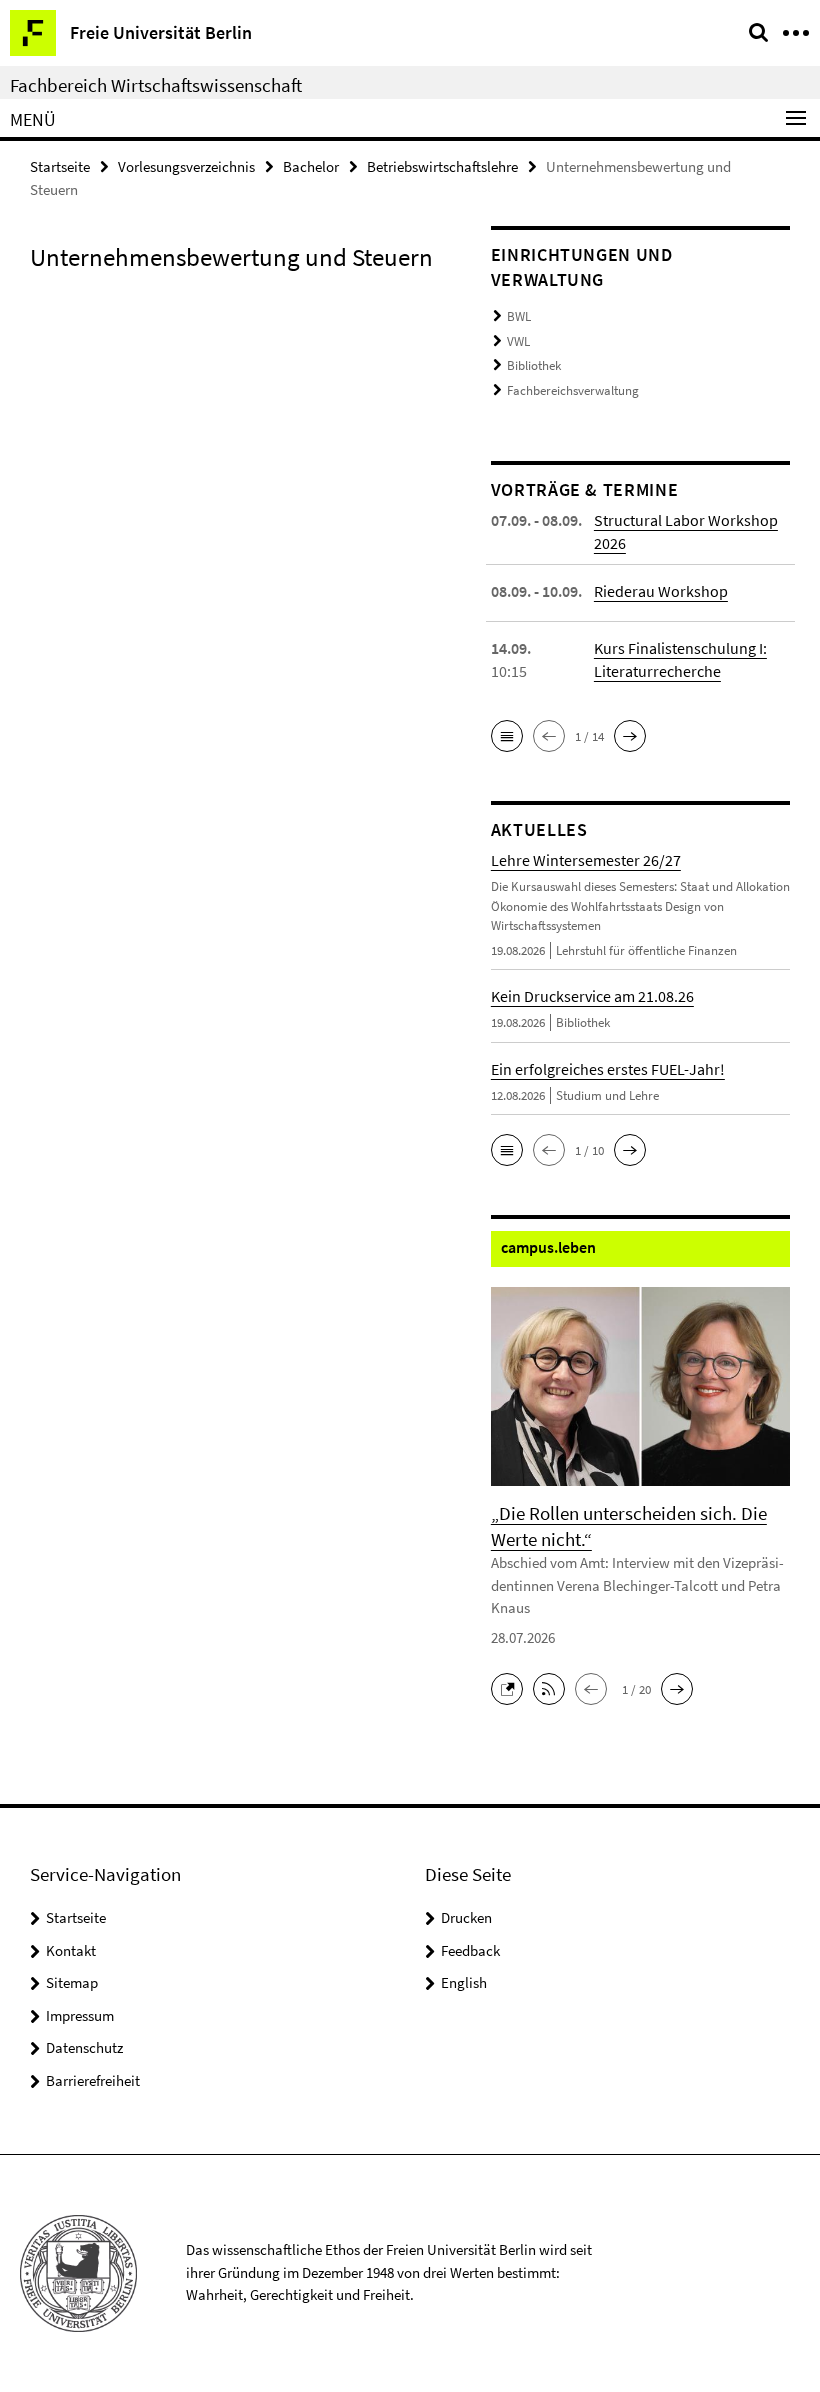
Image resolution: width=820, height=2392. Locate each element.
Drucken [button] (466, 1917)
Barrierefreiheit (93, 2080)
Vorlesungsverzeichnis (186, 166)
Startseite (60, 166)
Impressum (80, 2015)
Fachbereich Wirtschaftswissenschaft (156, 85)
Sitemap (72, 1982)
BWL (519, 316)
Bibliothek (534, 365)
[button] (507, 736)
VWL (518, 341)
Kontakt (71, 1950)
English (464, 1982)
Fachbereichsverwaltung (573, 390)
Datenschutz (84, 2047)
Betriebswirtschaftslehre (442, 166)
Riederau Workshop (661, 591)
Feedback (470, 1950)
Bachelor (311, 166)
